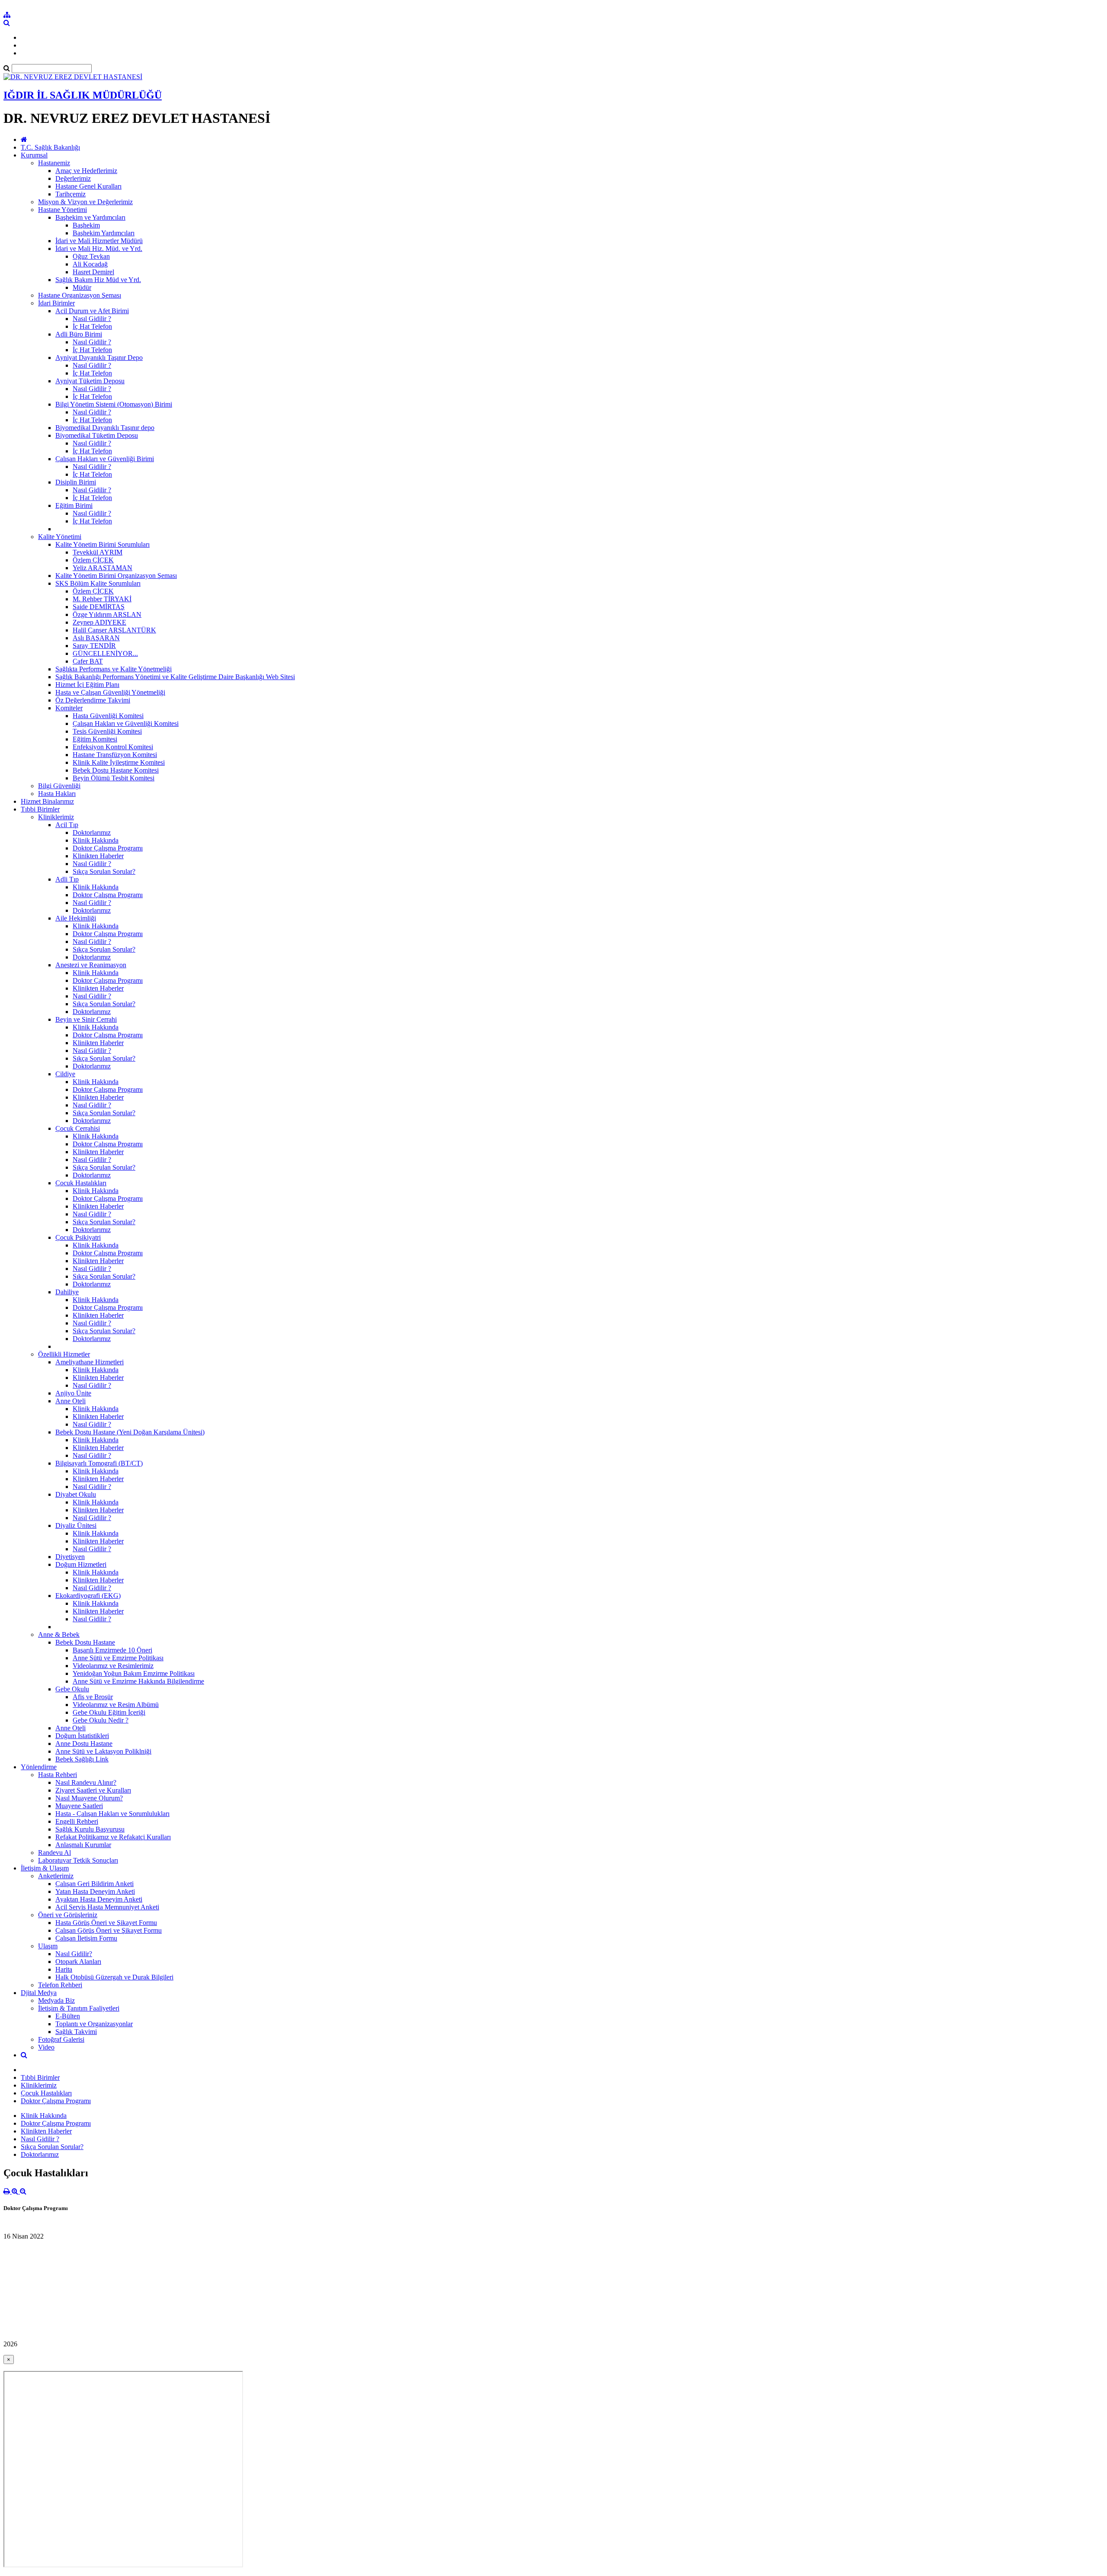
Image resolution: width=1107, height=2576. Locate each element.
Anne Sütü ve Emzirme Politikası (118, 1658)
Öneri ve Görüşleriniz (68, 1915)
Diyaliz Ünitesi (76, 1525)
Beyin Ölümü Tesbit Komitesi (114, 778)
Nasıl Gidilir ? (92, 319)
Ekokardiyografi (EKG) (88, 1596)
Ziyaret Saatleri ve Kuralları (93, 1790)
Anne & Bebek (59, 1634)
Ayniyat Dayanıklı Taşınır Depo (99, 358)
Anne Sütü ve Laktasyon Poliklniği (103, 1751)
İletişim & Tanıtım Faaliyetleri (79, 2008)
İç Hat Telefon (92, 326)
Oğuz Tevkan (91, 256)
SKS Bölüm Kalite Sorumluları (98, 583)
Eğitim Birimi (74, 505)
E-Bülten (68, 2016)
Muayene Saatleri (79, 1806)
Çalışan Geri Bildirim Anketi (94, 1884)
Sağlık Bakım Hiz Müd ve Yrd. (98, 280)
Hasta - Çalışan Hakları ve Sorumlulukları (112, 1814)
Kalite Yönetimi (60, 537)
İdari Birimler (56, 303)
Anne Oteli (70, 1401)
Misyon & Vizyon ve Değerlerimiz (85, 202)
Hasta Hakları (57, 794)
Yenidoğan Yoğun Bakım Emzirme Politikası (134, 1673)
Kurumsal (34, 155)
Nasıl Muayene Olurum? (89, 1798)
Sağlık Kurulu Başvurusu (90, 1829)
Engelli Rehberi (77, 1821)
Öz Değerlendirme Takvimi (93, 700)
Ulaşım (48, 1946)
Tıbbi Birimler (40, 809)
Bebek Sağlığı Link (82, 1759)
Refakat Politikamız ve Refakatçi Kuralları (113, 1837)
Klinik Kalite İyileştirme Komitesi (119, 762)
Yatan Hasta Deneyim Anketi (95, 1891)
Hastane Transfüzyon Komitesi (115, 755)
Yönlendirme (39, 1767)
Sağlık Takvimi (76, 2032)
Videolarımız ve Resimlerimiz (113, 1666)
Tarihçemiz (70, 194)
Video (46, 2047)
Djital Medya (39, 1993)
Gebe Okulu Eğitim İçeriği (109, 1712)
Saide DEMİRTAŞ (99, 607)
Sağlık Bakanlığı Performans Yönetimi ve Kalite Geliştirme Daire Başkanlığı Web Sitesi (175, 677)
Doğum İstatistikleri (82, 1736)
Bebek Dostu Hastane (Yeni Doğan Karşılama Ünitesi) (130, 1432)
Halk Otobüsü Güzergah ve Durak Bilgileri (114, 1977)
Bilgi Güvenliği (59, 786)
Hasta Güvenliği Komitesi (108, 716)
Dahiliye (67, 1292)
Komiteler (69, 708)
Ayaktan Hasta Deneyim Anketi (99, 1899)
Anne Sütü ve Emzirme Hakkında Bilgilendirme (138, 1681)
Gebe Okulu (72, 1689)
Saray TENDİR (94, 646)
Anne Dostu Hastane (84, 1744)
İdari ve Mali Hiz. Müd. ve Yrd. (99, 249)
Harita (64, 1969)
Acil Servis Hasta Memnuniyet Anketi (107, 1907)
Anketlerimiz (56, 1876)
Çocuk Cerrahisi (78, 1128)
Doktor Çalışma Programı (108, 848)
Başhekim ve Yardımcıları (90, 217)
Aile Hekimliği (76, 918)
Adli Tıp (67, 879)
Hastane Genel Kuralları (88, 186)
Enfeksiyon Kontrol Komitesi (113, 747)
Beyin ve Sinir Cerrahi (86, 1019)
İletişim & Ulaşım (45, 1868)
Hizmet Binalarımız (47, 801)
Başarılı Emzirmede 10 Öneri (112, 1650)
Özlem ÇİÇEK (93, 560)
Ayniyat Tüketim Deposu (90, 381)
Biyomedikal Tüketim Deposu (97, 435)
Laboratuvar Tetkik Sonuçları (78, 1860)
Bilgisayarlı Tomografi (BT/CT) (99, 1463)
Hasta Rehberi (58, 1775)
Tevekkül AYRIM (98, 552)
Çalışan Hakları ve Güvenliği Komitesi (126, 723)
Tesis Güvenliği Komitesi (107, 731)
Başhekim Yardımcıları (104, 233)
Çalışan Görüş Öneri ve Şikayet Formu (109, 1930)
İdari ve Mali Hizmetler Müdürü (99, 241)
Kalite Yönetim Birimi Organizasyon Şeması (116, 576)
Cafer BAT (88, 661)
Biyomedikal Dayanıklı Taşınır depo (105, 428)
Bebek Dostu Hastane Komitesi (116, 770)
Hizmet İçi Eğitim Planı (87, 685)
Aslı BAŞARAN (96, 638)
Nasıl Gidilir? (74, 1954)
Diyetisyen (70, 1557)
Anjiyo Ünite (73, 1393)
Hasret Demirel (93, 272)
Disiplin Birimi (76, 482)
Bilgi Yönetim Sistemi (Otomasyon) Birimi (114, 404)
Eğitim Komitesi (95, 739)
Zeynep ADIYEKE (99, 622)
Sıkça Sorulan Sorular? (104, 871)
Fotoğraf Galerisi (61, 2039)
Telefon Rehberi (60, 1985)
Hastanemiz (54, 163)
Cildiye (65, 1074)
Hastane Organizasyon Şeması (80, 295)
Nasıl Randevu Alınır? (86, 1782)
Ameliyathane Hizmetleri (90, 1362)
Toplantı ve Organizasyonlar (94, 2024)
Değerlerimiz (73, 178)
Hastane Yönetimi (62, 210)
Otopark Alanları (78, 1962)
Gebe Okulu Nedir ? (101, 1720)
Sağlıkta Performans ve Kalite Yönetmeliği (114, 669)
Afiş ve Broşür (93, 1697)
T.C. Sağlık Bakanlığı (50, 147)
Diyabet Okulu (76, 1494)
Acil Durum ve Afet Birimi (92, 311)
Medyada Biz (56, 2000)
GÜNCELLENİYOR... (105, 653)
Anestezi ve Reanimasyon (91, 965)
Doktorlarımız (92, 832)
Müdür (82, 287)
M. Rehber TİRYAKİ (102, 599)
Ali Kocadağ (90, 264)
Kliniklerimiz (56, 817)
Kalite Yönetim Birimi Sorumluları (102, 544)
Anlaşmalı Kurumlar (83, 1845)
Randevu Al (54, 1853)
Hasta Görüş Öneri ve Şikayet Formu (106, 1923)
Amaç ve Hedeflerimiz (86, 171)
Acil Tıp (67, 825)
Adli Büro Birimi (79, 334)
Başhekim (86, 225)
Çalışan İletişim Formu (86, 1938)
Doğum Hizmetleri (81, 1564)
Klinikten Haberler (98, 856)
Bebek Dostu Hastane (85, 1642)
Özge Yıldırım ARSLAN (107, 614)
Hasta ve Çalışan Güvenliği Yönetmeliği (110, 692)
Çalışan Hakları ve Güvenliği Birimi (105, 459)
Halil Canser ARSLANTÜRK (114, 630)
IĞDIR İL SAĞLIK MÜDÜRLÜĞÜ (83, 95)
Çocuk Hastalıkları (81, 1183)
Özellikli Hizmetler (64, 1354)
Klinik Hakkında (96, 840)
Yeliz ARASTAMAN (102, 568)
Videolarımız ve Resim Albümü (116, 1705)
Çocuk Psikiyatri (78, 1237)
